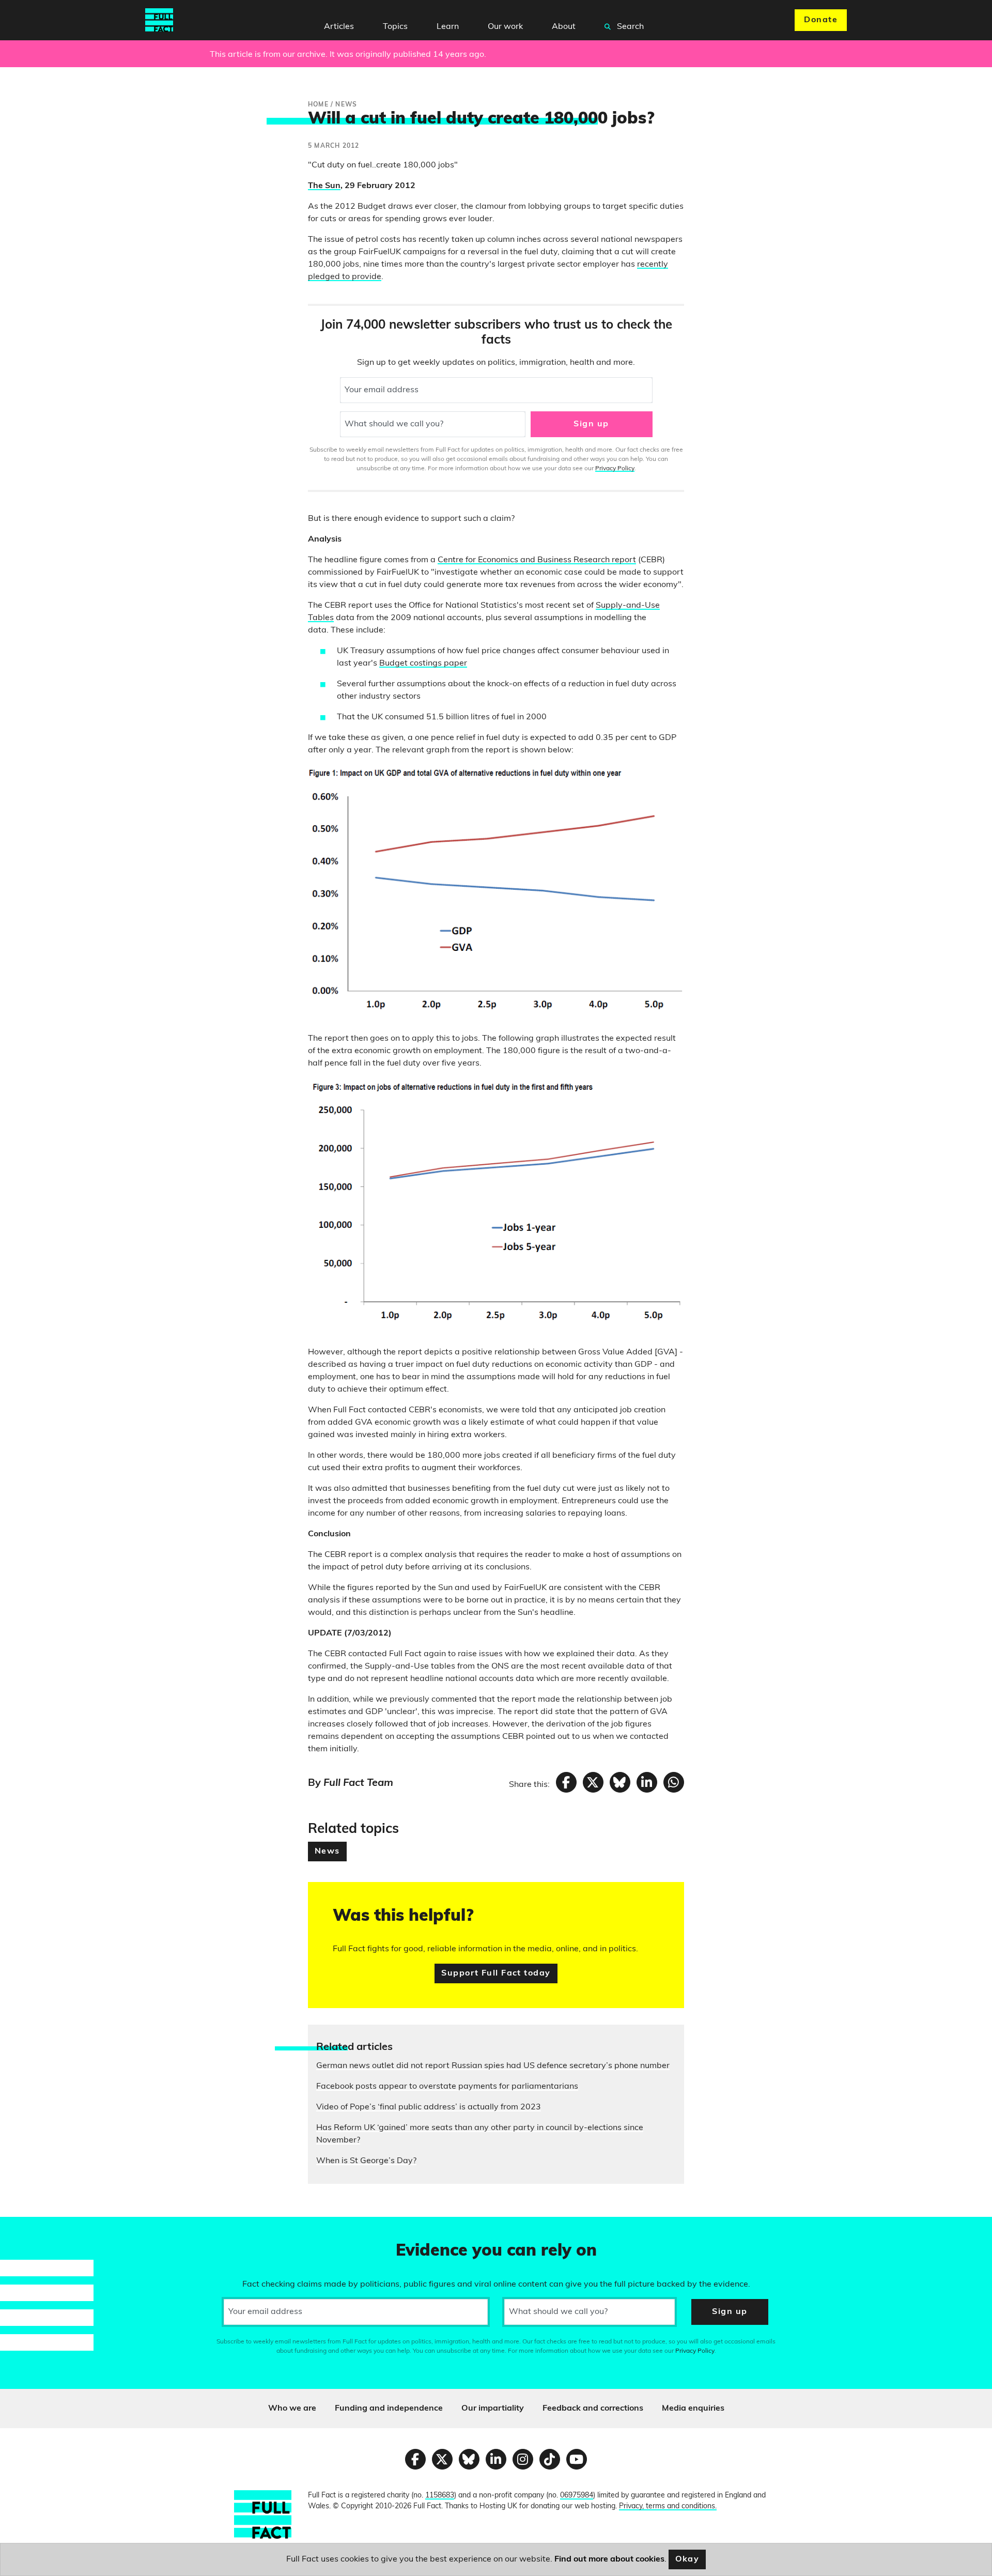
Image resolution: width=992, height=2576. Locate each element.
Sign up (591, 424)
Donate (821, 20)
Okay (687, 2559)
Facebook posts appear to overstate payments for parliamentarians (447, 2087)
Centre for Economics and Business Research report (537, 560)
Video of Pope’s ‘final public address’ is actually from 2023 (429, 2107)
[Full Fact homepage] (159, 20)
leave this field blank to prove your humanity (44, 2229)
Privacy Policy (615, 469)
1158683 (440, 2496)
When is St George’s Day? (366, 2161)
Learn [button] (448, 27)
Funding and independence (389, 2409)
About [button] (564, 27)
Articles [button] (339, 27)
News (327, 1852)
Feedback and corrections (593, 2409)
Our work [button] (505, 27)
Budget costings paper (423, 664)
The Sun (324, 186)
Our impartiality (493, 2409)
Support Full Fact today (496, 1973)
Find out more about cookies (609, 2559)
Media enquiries (693, 2409)
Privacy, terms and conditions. (668, 2506)
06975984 (577, 2496)
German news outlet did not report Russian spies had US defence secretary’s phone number (493, 2066)
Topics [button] (395, 27)
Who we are (292, 2409)
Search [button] (629, 27)
